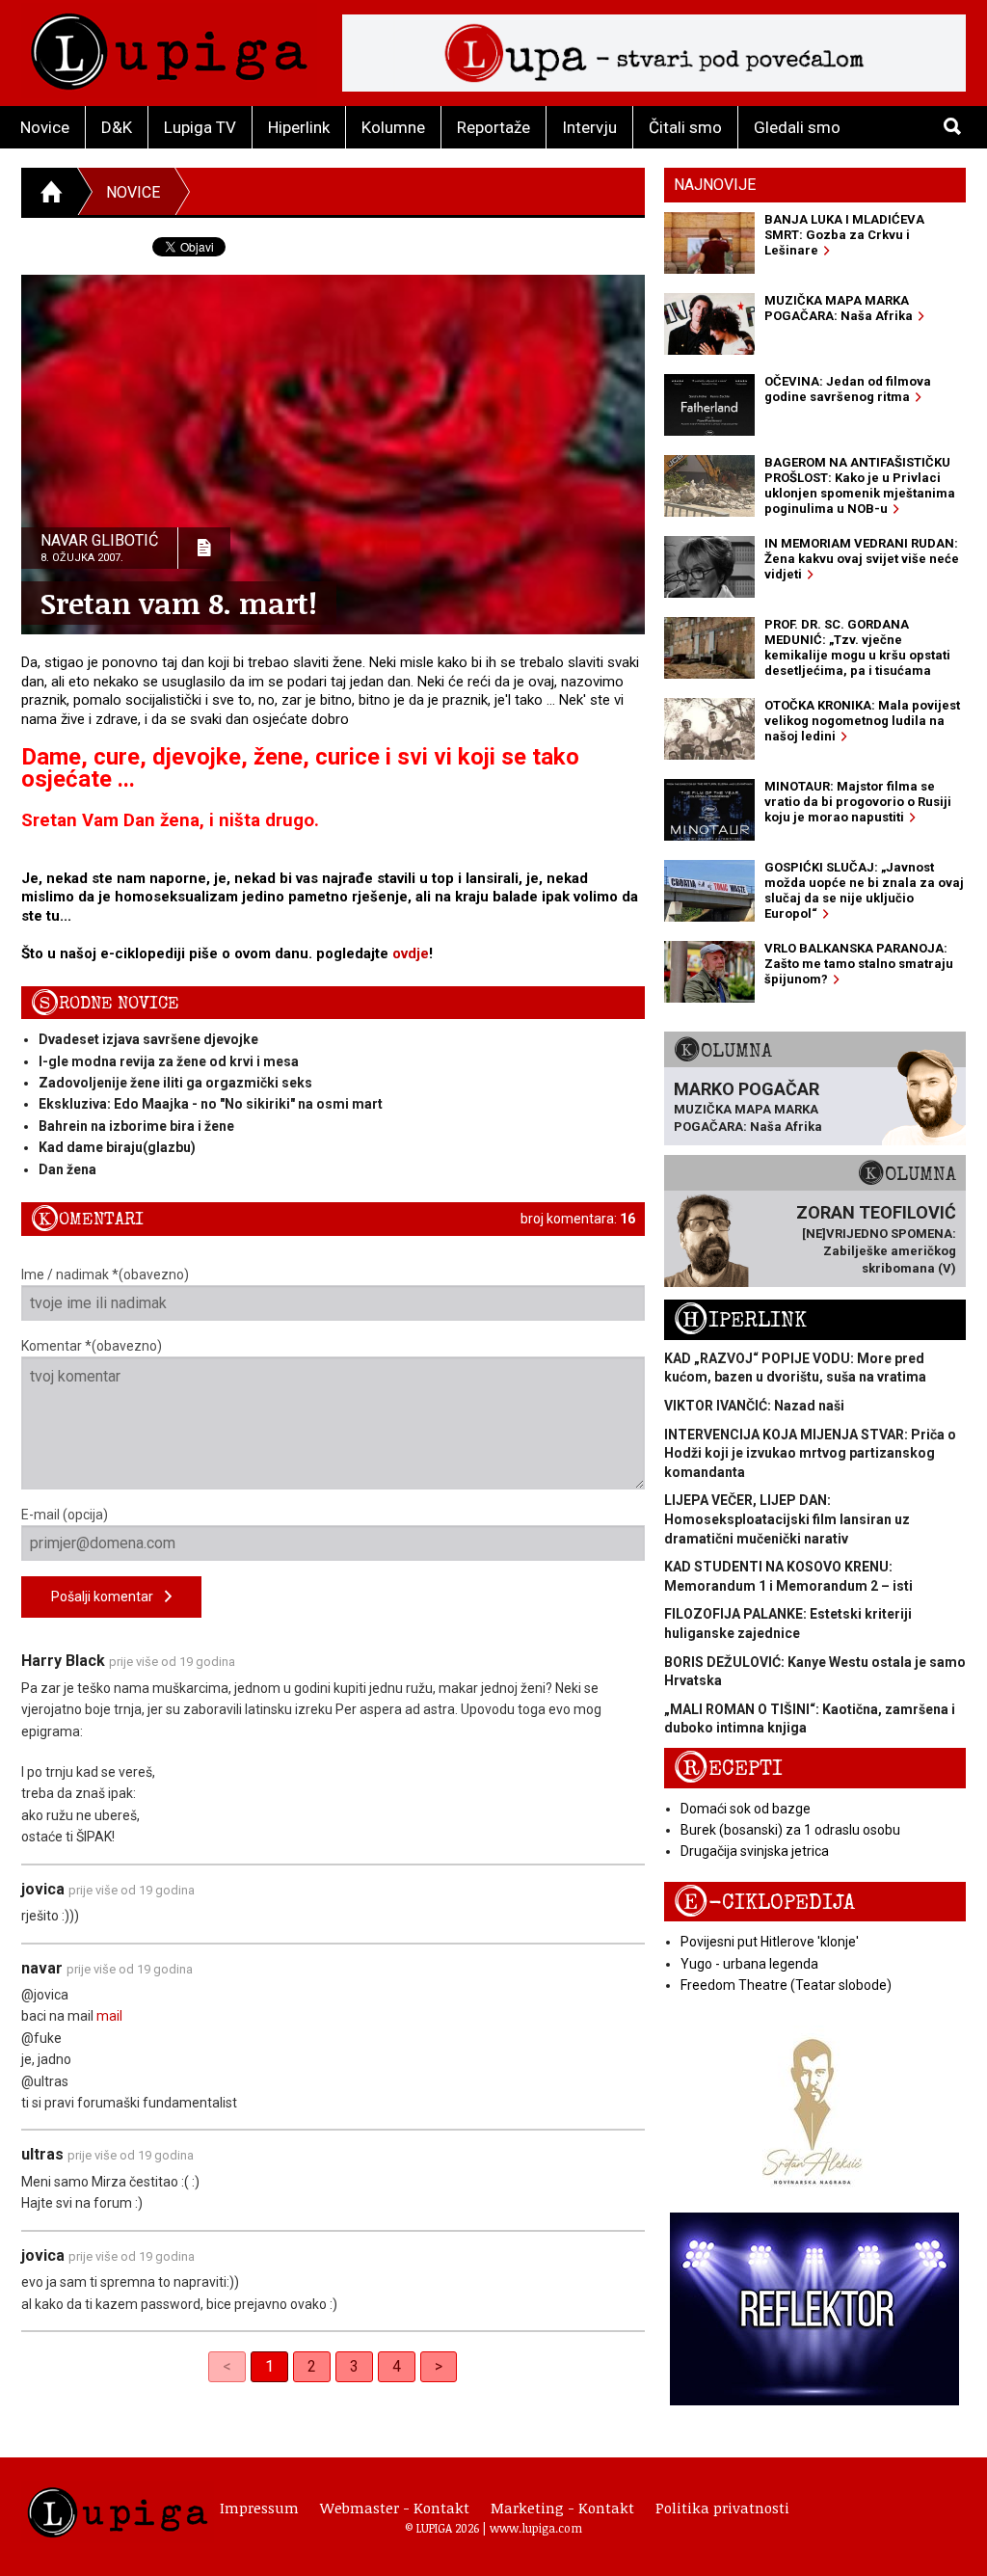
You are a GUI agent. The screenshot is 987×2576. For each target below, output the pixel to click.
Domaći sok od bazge (746, 1809)
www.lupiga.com (536, 2528)
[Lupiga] (169, 47)
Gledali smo (797, 127)
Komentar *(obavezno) (92, 1346)
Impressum (259, 2508)
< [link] (227, 2366)
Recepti (728, 1769)
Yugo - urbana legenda (749, 1964)
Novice (45, 127)
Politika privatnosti (722, 2508)
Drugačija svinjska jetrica (755, 1851)
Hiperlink (299, 127)
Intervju (589, 127)
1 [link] (269, 2366)
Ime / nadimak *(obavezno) (105, 1275)
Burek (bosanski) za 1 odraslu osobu (790, 1830)
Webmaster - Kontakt (395, 2508)
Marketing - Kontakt (562, 2508)
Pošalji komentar (108, 1597)
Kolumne (393, 127)
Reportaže (493, 127)
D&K (117, 127)
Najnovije (715, 185)
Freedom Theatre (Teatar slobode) (786, 1985)
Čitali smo (685, 127)
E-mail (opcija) (65, 1515)
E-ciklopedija (764, 1903)
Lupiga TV (200, 127)
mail (109, 2016)
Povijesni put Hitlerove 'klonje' (770, 1942)
